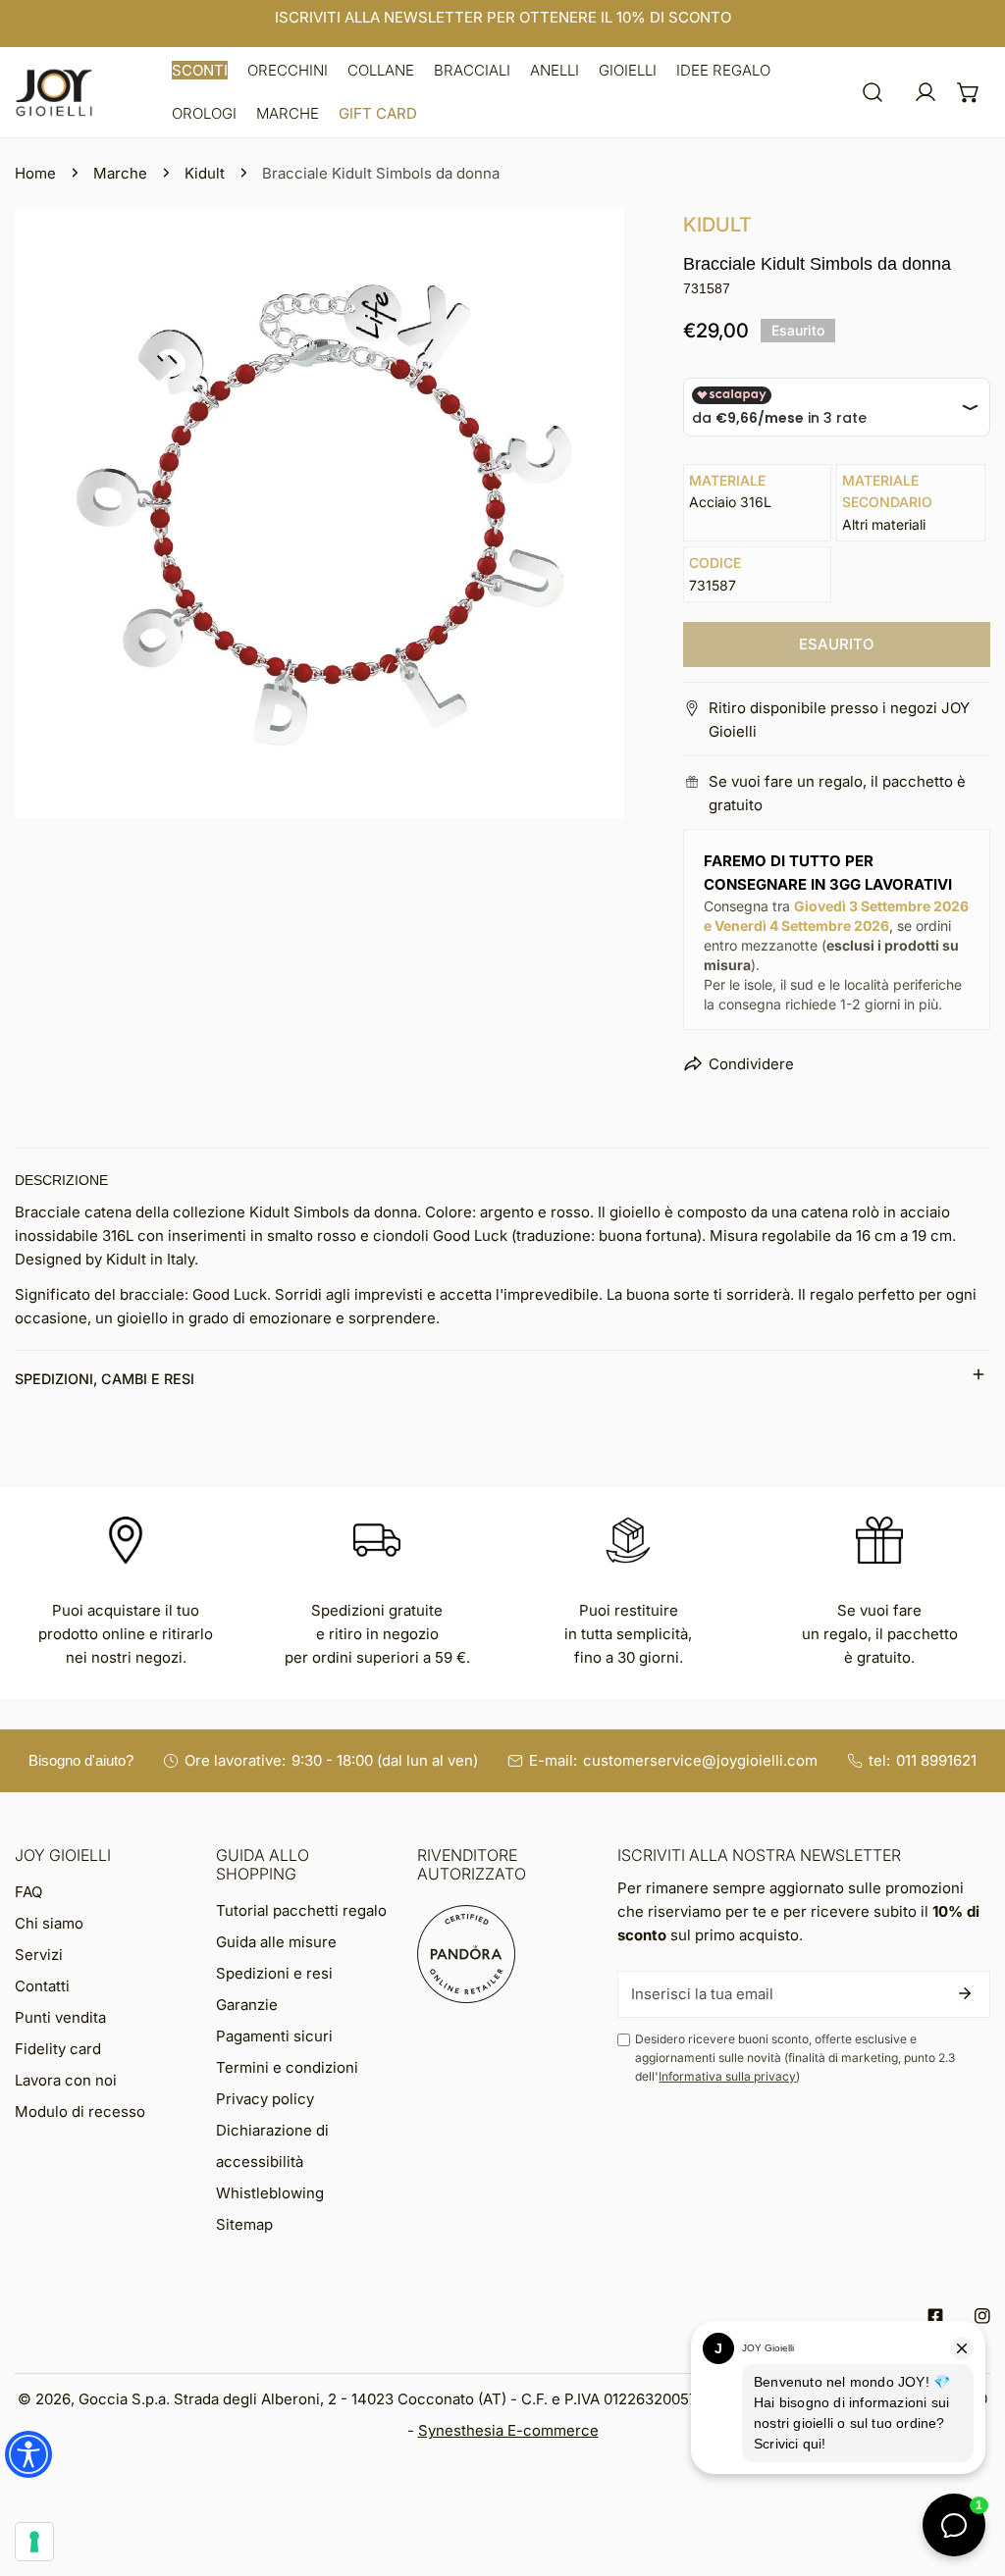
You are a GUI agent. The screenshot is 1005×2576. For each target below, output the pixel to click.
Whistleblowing (270, 2193)
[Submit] (965, 1993)
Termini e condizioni (287, 2067)
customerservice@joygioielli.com (700, 1760)
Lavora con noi (66, 2080)
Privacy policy (265, 2099)
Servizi (39, 1955)
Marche (120, 173)
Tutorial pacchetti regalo (301, 1910)
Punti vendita (60, 2017)
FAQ (28, 1892)
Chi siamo (49, 1923)
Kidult (205, 173)
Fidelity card (58, 2049)
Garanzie (247, 2005)
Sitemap (244, 2224)
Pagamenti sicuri (274, 2036)
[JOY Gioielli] (54, 93)
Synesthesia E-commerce (508, 2430)
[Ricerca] (873, 92)
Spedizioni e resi (274, 1973)
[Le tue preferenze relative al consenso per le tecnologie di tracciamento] (34, 2542)
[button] (200, 71)
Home (35, 173)
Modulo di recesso (80, 2112)
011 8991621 (936, 1760)
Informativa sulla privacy (727, 2076)
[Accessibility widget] (28, 2454)
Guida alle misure (276, 1942)
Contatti (42, 1986)
